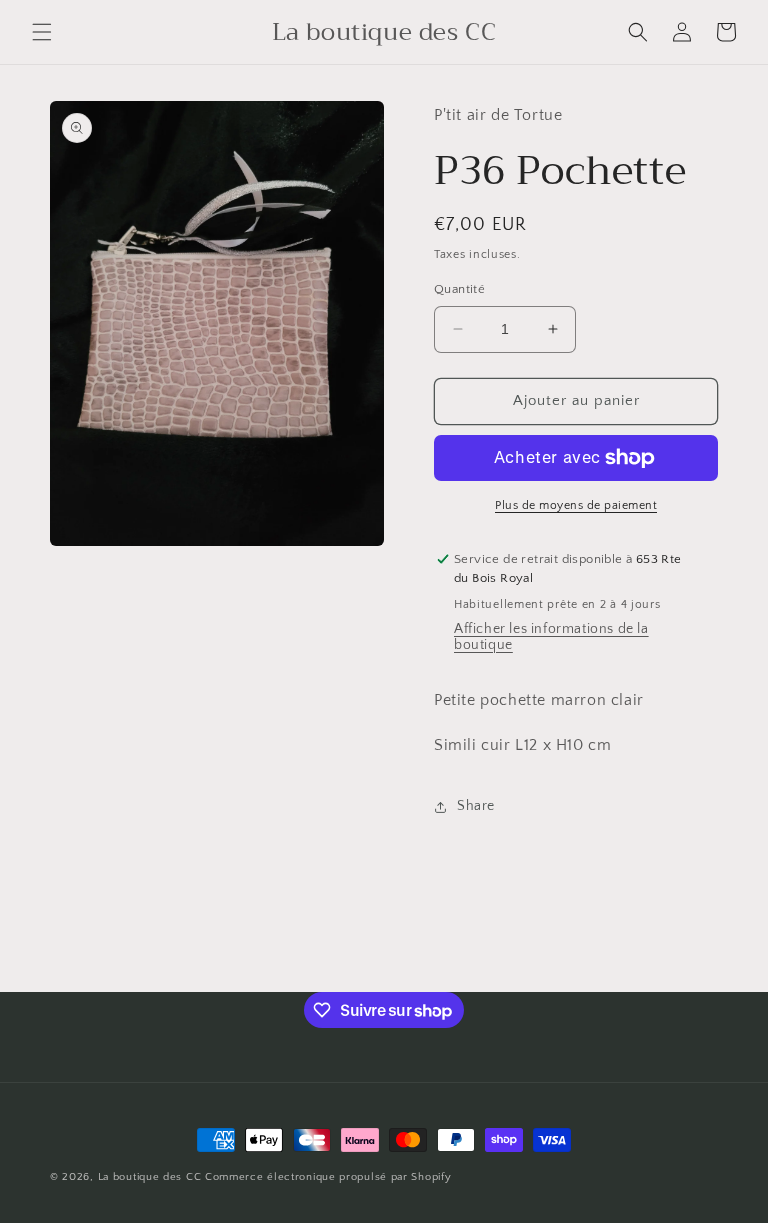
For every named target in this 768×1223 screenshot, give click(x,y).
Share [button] (476, 806)
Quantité (459, 289)
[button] (42, 32)
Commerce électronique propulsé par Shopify (328, 1177)
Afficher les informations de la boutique (551, 637)
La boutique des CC (150, 1177)
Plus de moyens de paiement (576, 505)
